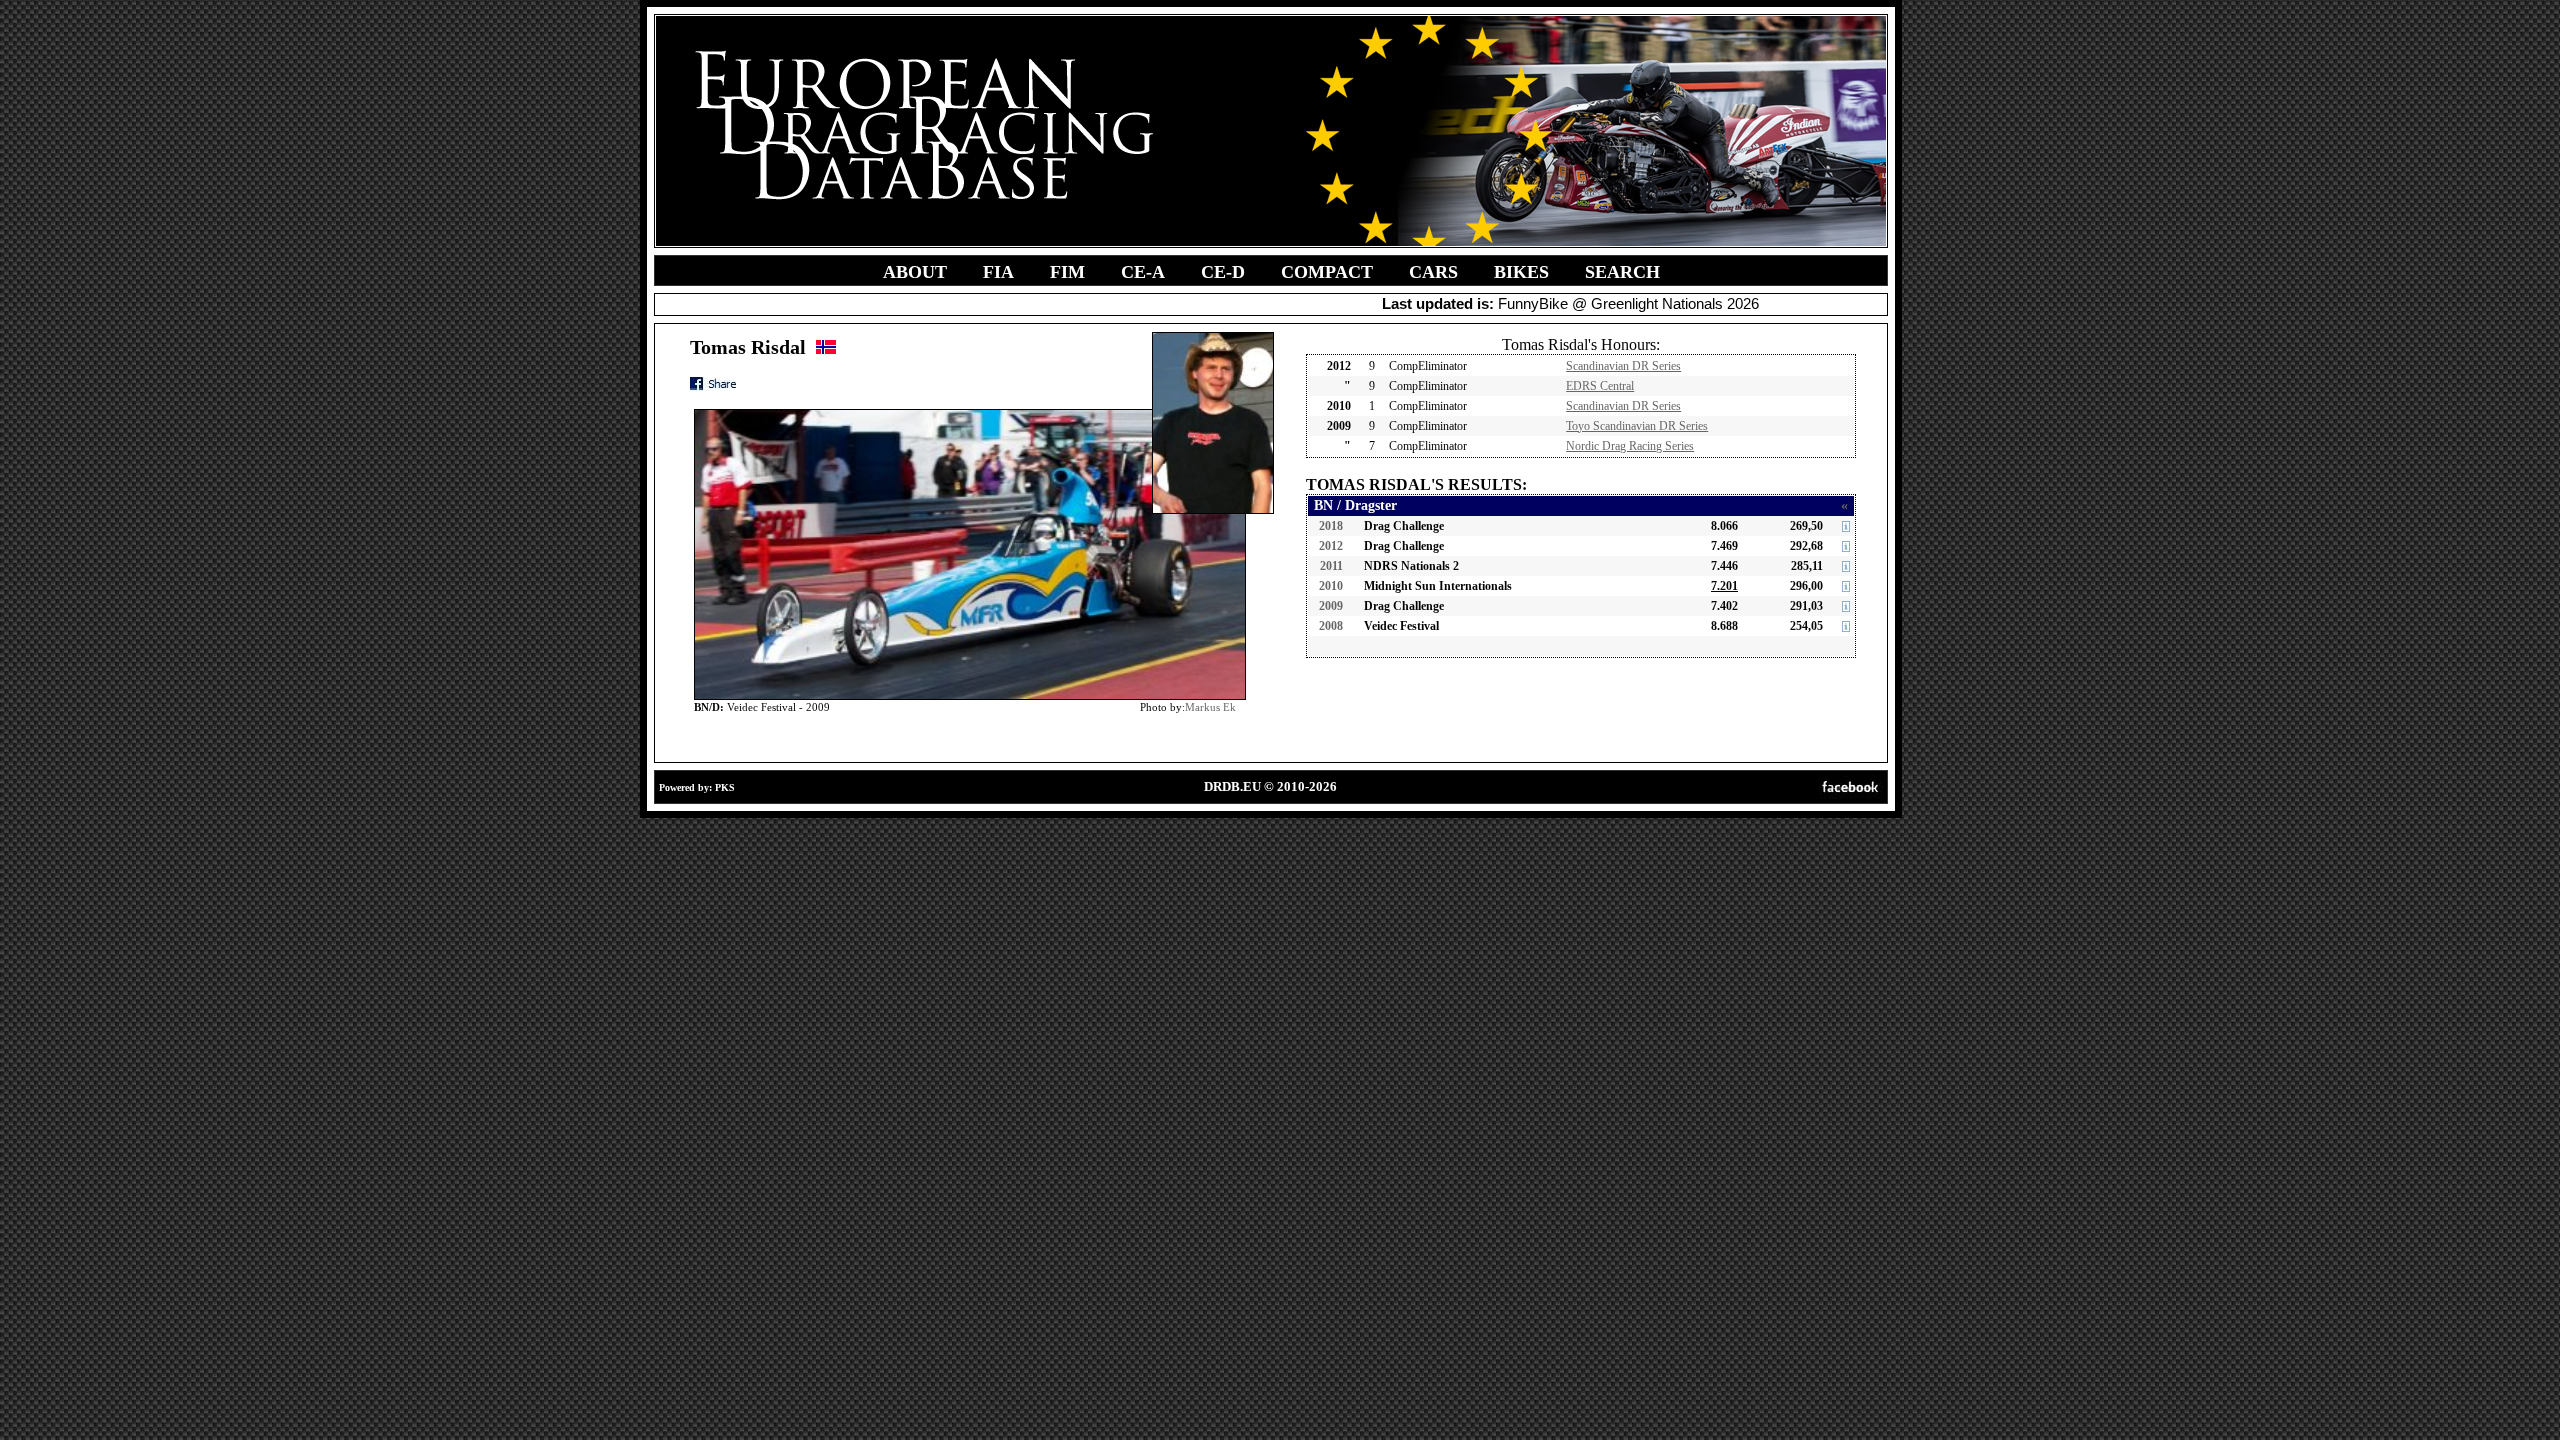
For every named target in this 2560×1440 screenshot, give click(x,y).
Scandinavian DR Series (1623, 366)
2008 (1331, 626)
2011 (1331, 566)
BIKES (1521, 272)
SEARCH (1622, 272)
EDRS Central (1600, 386)
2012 (1331, 546)
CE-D (1223, 272)
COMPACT (1327, 272)
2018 (1331, 526)
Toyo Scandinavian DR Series (1637, 426)
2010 (1331, 586)
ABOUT (915, 272)
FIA (998, 272)
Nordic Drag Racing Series (1630, 446)
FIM (1067, 272)
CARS (1433, 272)
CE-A (1143, 272)
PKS (725, 787)
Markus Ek (1210, 707)
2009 (1331, 606)
